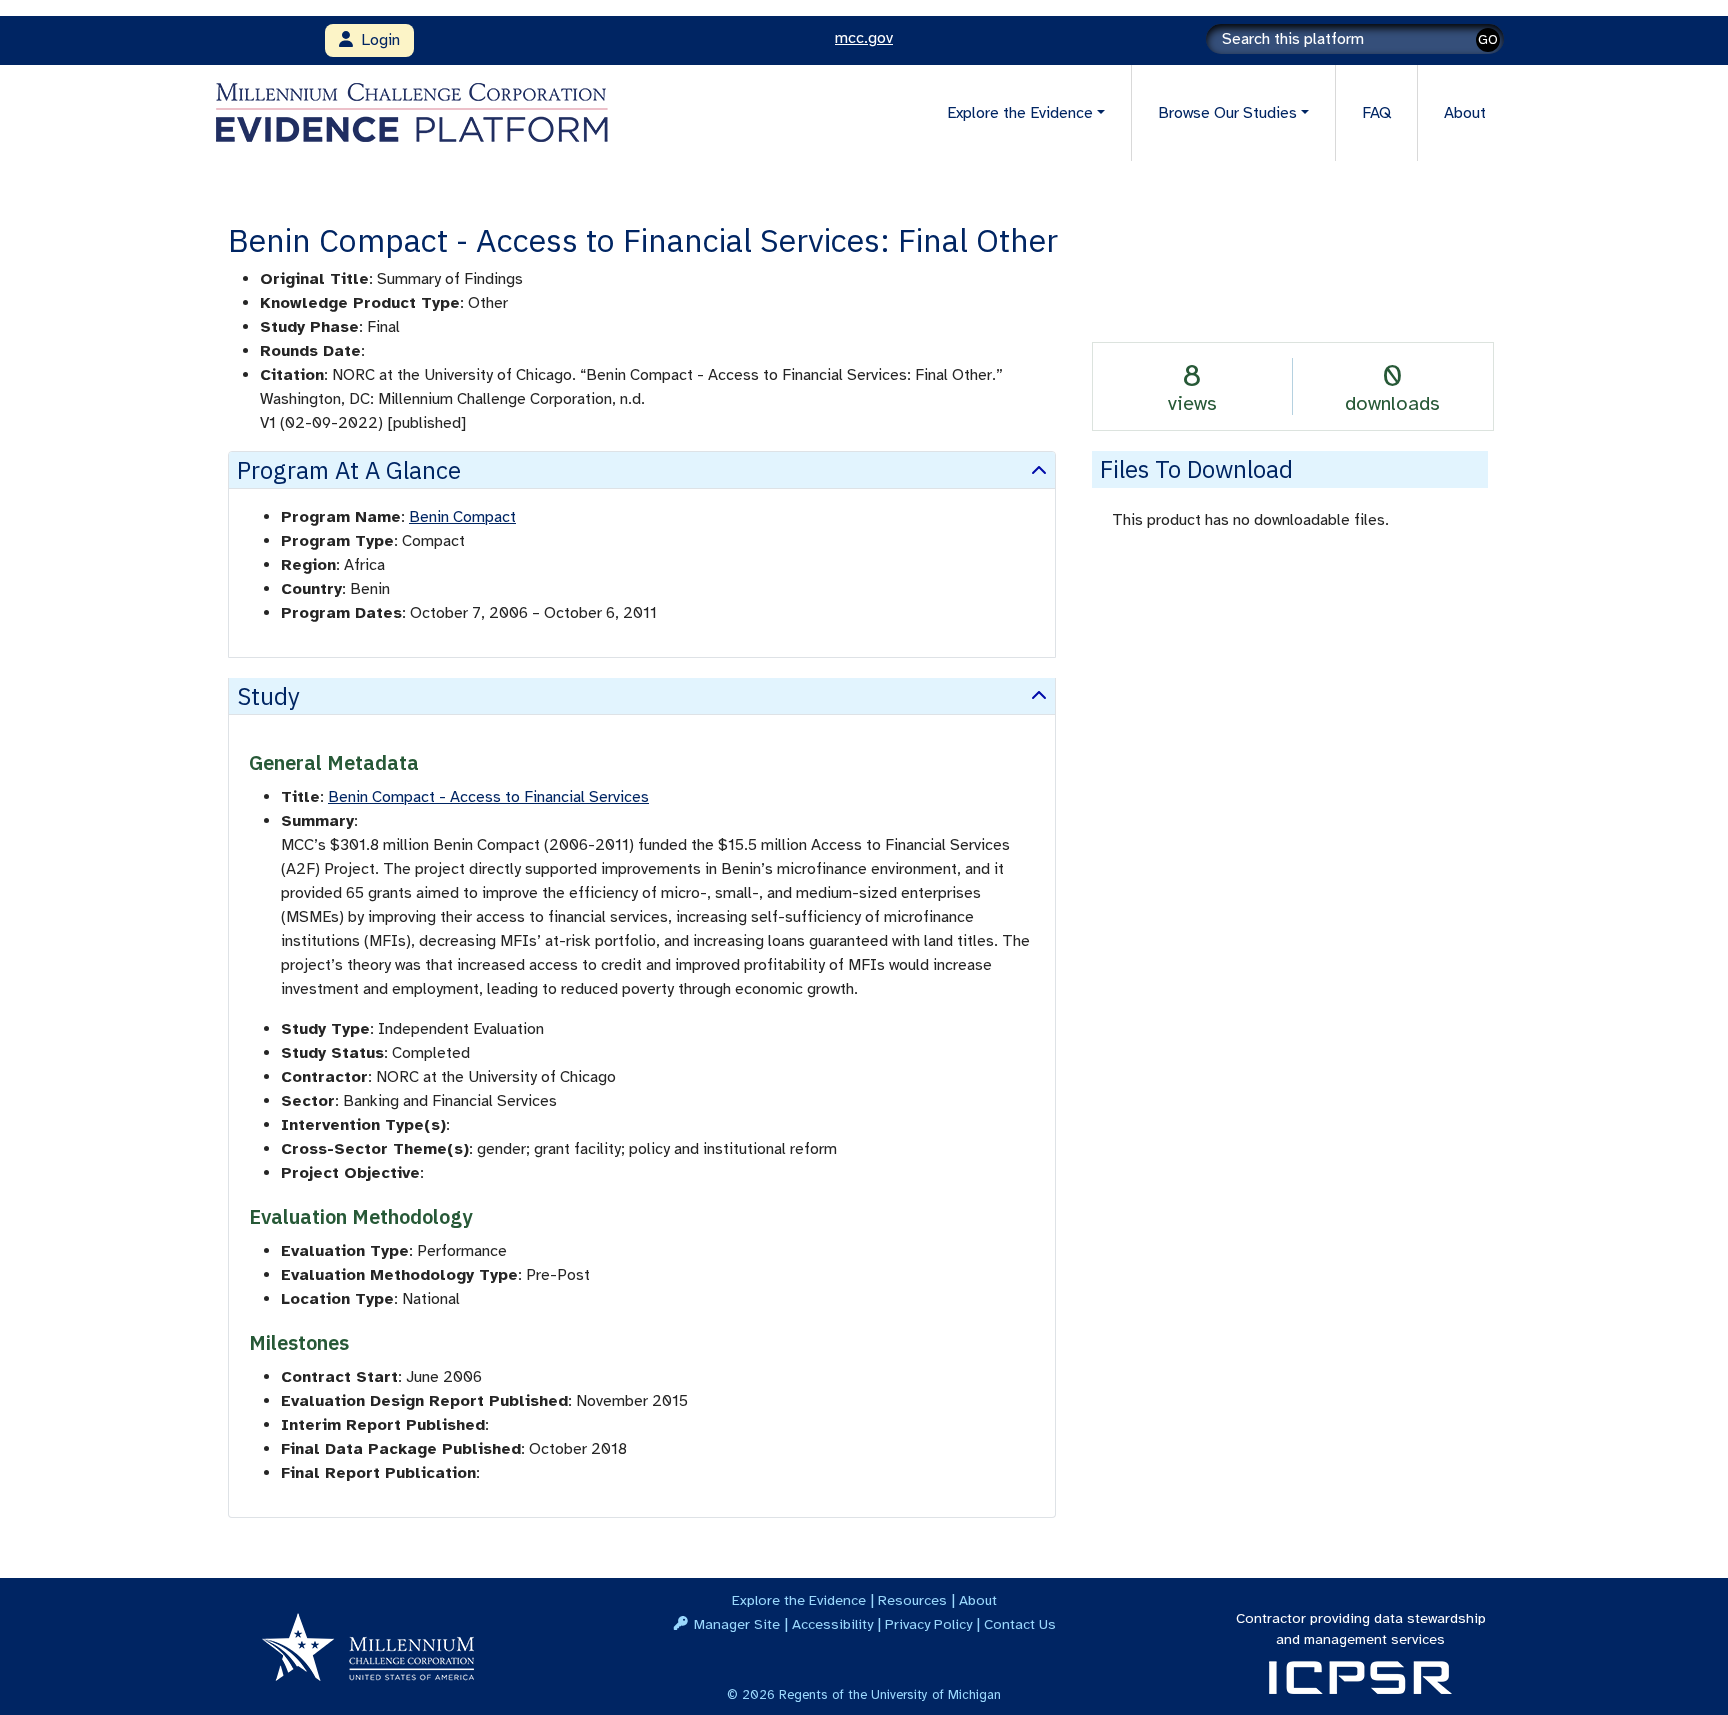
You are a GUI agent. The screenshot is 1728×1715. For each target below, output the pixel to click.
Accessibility (832, 1624)
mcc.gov (864, 38)
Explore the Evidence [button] (1020, 113)
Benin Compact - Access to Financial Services (488, 797)
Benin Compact (462, 517)
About (1465, 113)
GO (1488, 39)
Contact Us (1020, 1624)
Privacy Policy (928, 1624)
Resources (912, 1600)
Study (268, 696)
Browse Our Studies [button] (1227, 113)
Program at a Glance (349, 470)
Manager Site (737, 1624)
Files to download (1196, 469)
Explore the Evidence (799, 1600)
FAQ (1376, 113)
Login (376, 40)
